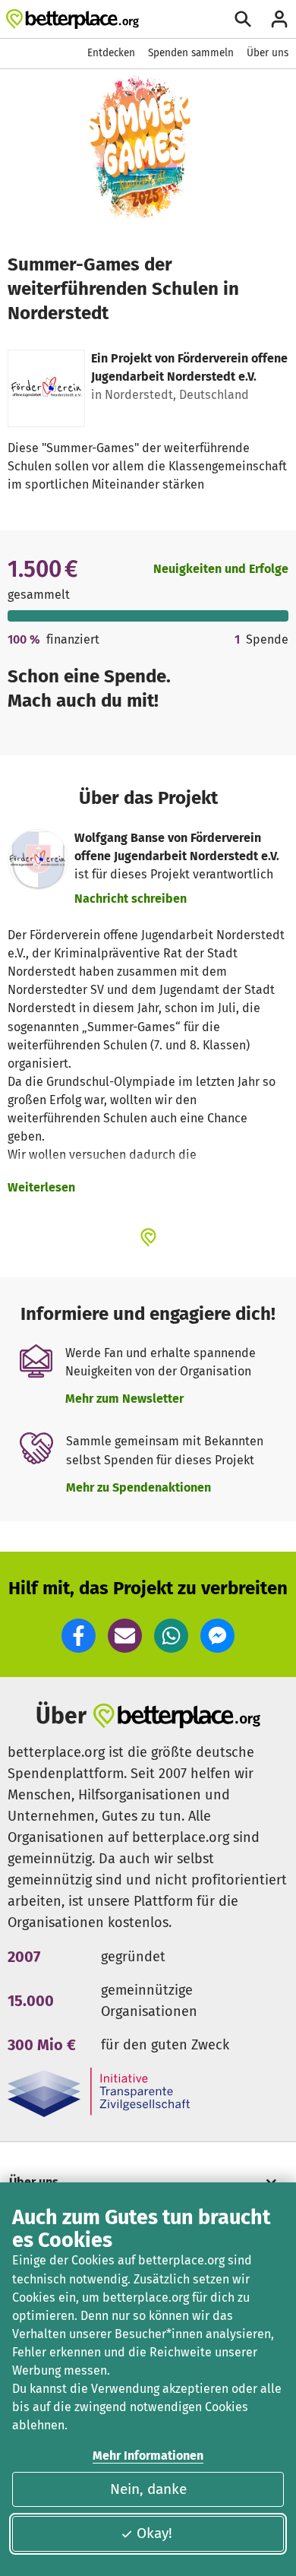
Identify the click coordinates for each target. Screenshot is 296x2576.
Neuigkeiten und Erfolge (221, 569)
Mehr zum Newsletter (124, 1399)
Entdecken (111, 53)
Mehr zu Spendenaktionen (139, 1487)
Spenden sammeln (191, 53)
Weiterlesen (41, 1187)
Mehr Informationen (148, 2456)
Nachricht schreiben (131, 899)
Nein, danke (148, 2489)
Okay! (154, 2533)
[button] (79, 1636)
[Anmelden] (279, 19)
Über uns (268, 53)
